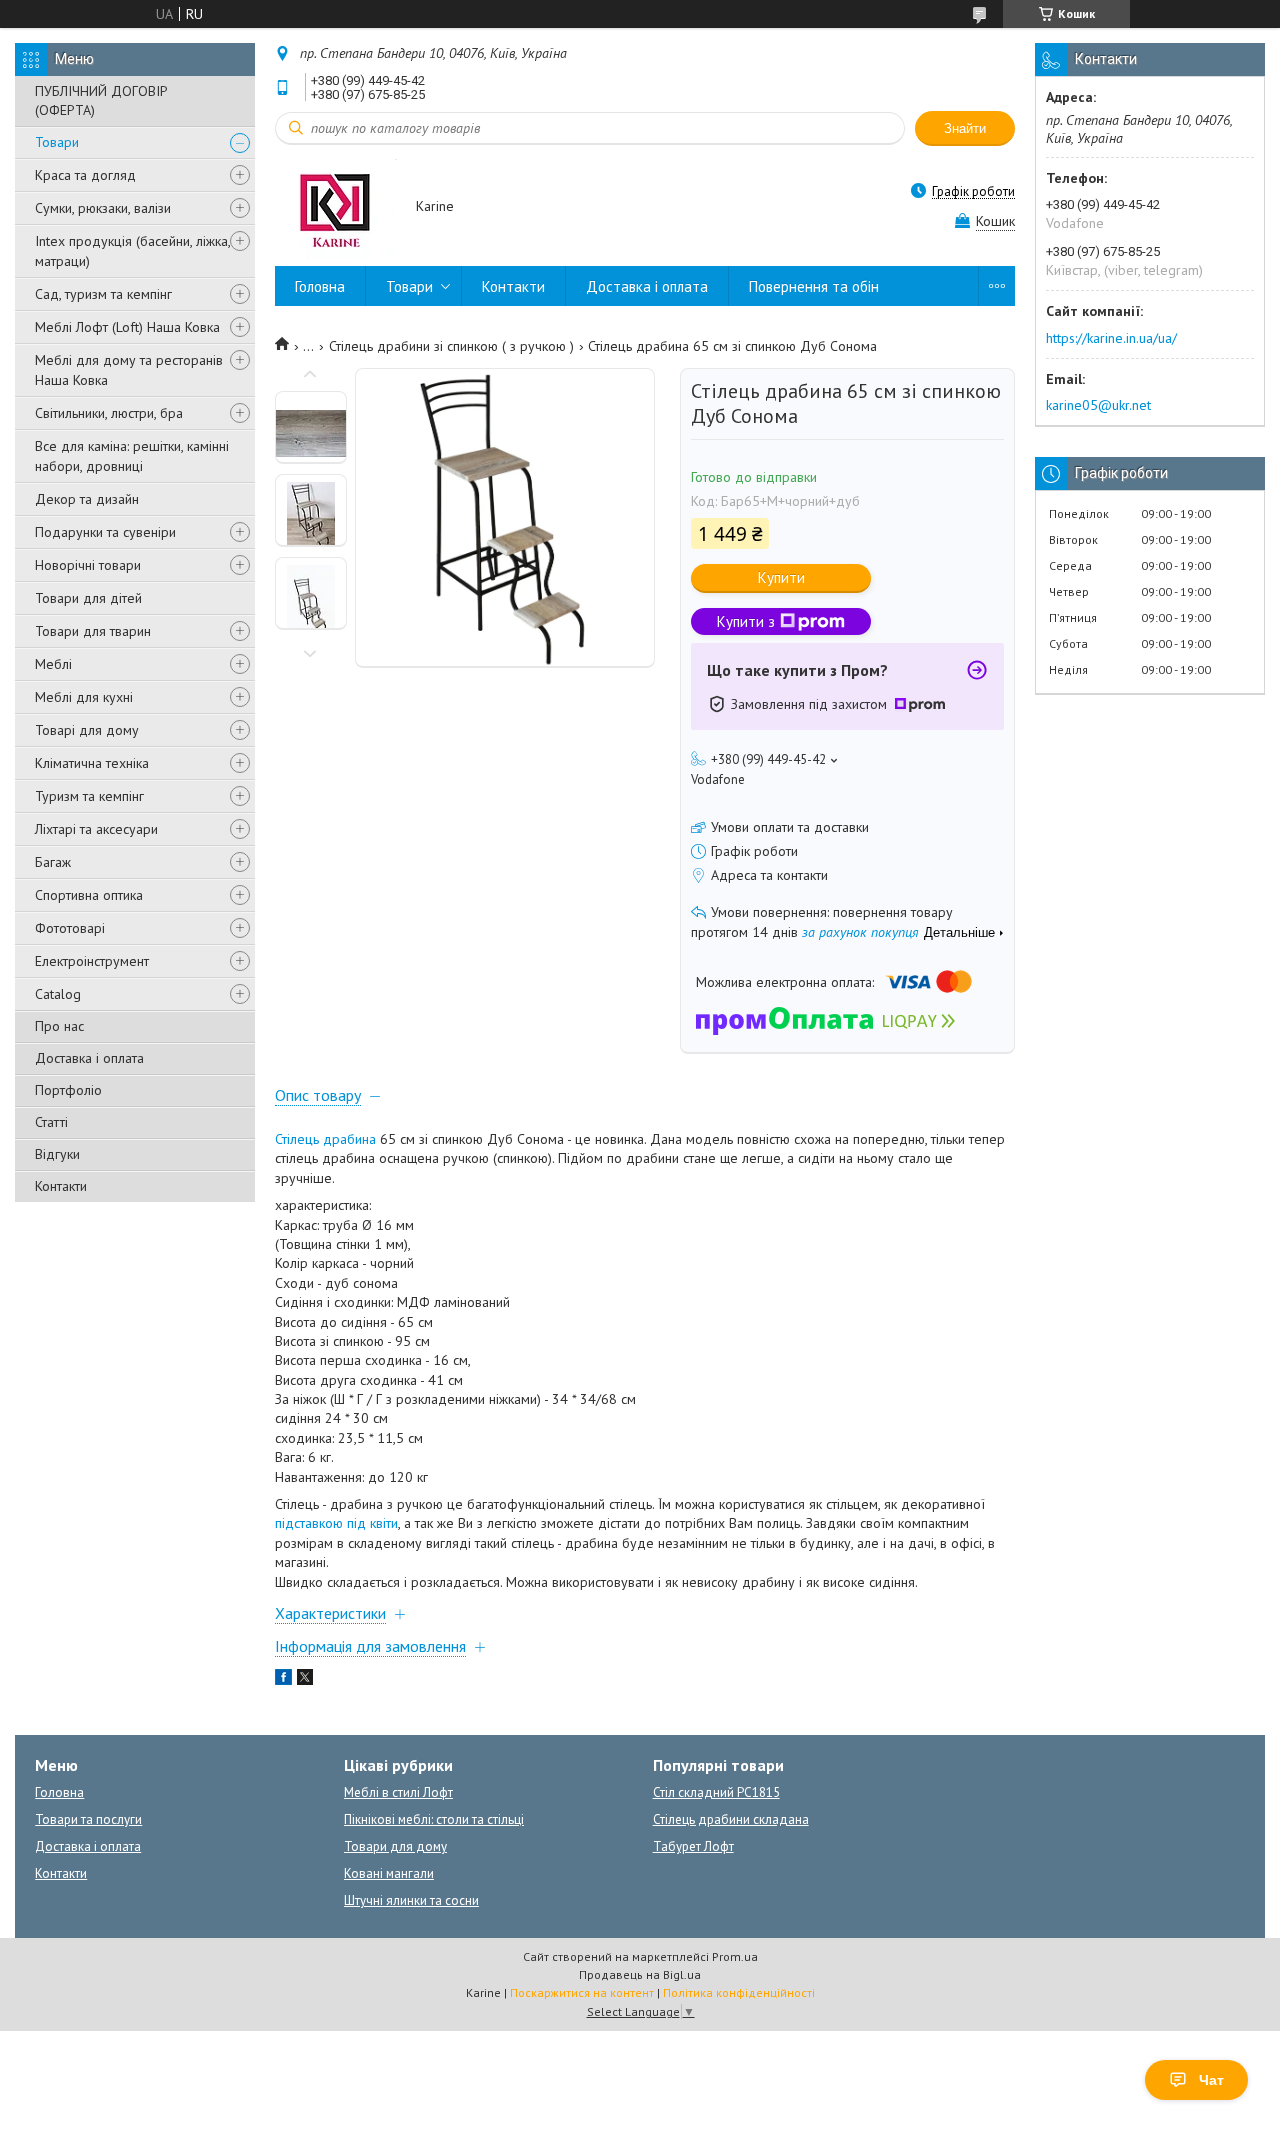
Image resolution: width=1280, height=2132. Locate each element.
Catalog (58, 994)
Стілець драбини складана (731, 1819)
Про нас (59, 1026)
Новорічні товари (88, 565)
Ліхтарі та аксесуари (96, 829)
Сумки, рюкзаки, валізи (103, 208)
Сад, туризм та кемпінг (103, 294)
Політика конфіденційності (739, 1992)
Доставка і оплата (89, 1058)
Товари (57, 142)
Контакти (61, 1186)
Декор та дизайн (87, 499)
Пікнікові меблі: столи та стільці (434, 1819)
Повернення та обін (814, 286)
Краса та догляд (85, 175)
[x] (305, 1680)
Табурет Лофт (693, 1846)
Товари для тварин (93, 631)
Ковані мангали (389, 1873)
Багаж (53, 862)
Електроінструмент (92, 961)
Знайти (965, 128)
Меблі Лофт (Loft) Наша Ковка (127, 327)
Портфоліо (68, 1090)
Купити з (746, 621)
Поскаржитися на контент (582, 1992)
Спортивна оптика (89, 895)
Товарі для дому (87, 730)
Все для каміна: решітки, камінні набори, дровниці (132, 456)
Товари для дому (395, 1846)
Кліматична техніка (92, 763)
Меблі (53, 664)
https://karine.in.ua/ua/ (1111, 338)
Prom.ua (735, 1956)
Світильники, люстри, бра (109, 413)
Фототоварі (70, 928)
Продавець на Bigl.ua (640, 1974)
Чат (1211, 2080)
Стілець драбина (325, 1139)
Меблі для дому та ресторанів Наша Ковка (129, 370)
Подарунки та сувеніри (105, 532)
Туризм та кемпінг (89, 796)
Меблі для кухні (84, 697)
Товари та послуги (88, 1819)
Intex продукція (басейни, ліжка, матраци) (132, 251)
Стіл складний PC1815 (716, 1792)
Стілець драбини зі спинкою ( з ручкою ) (451, 346)
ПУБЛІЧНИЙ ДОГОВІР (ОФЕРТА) (101, 100)
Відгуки (57, 1154)
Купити (781, 577)
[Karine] (336, 207)
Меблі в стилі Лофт (398, 1792)
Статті (51, 1122)
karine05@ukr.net (1098, 405)
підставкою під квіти (336, 1523)
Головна (320, 286)
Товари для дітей (88, 598)
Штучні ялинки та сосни (411, 1900)
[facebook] (283, 1680)
